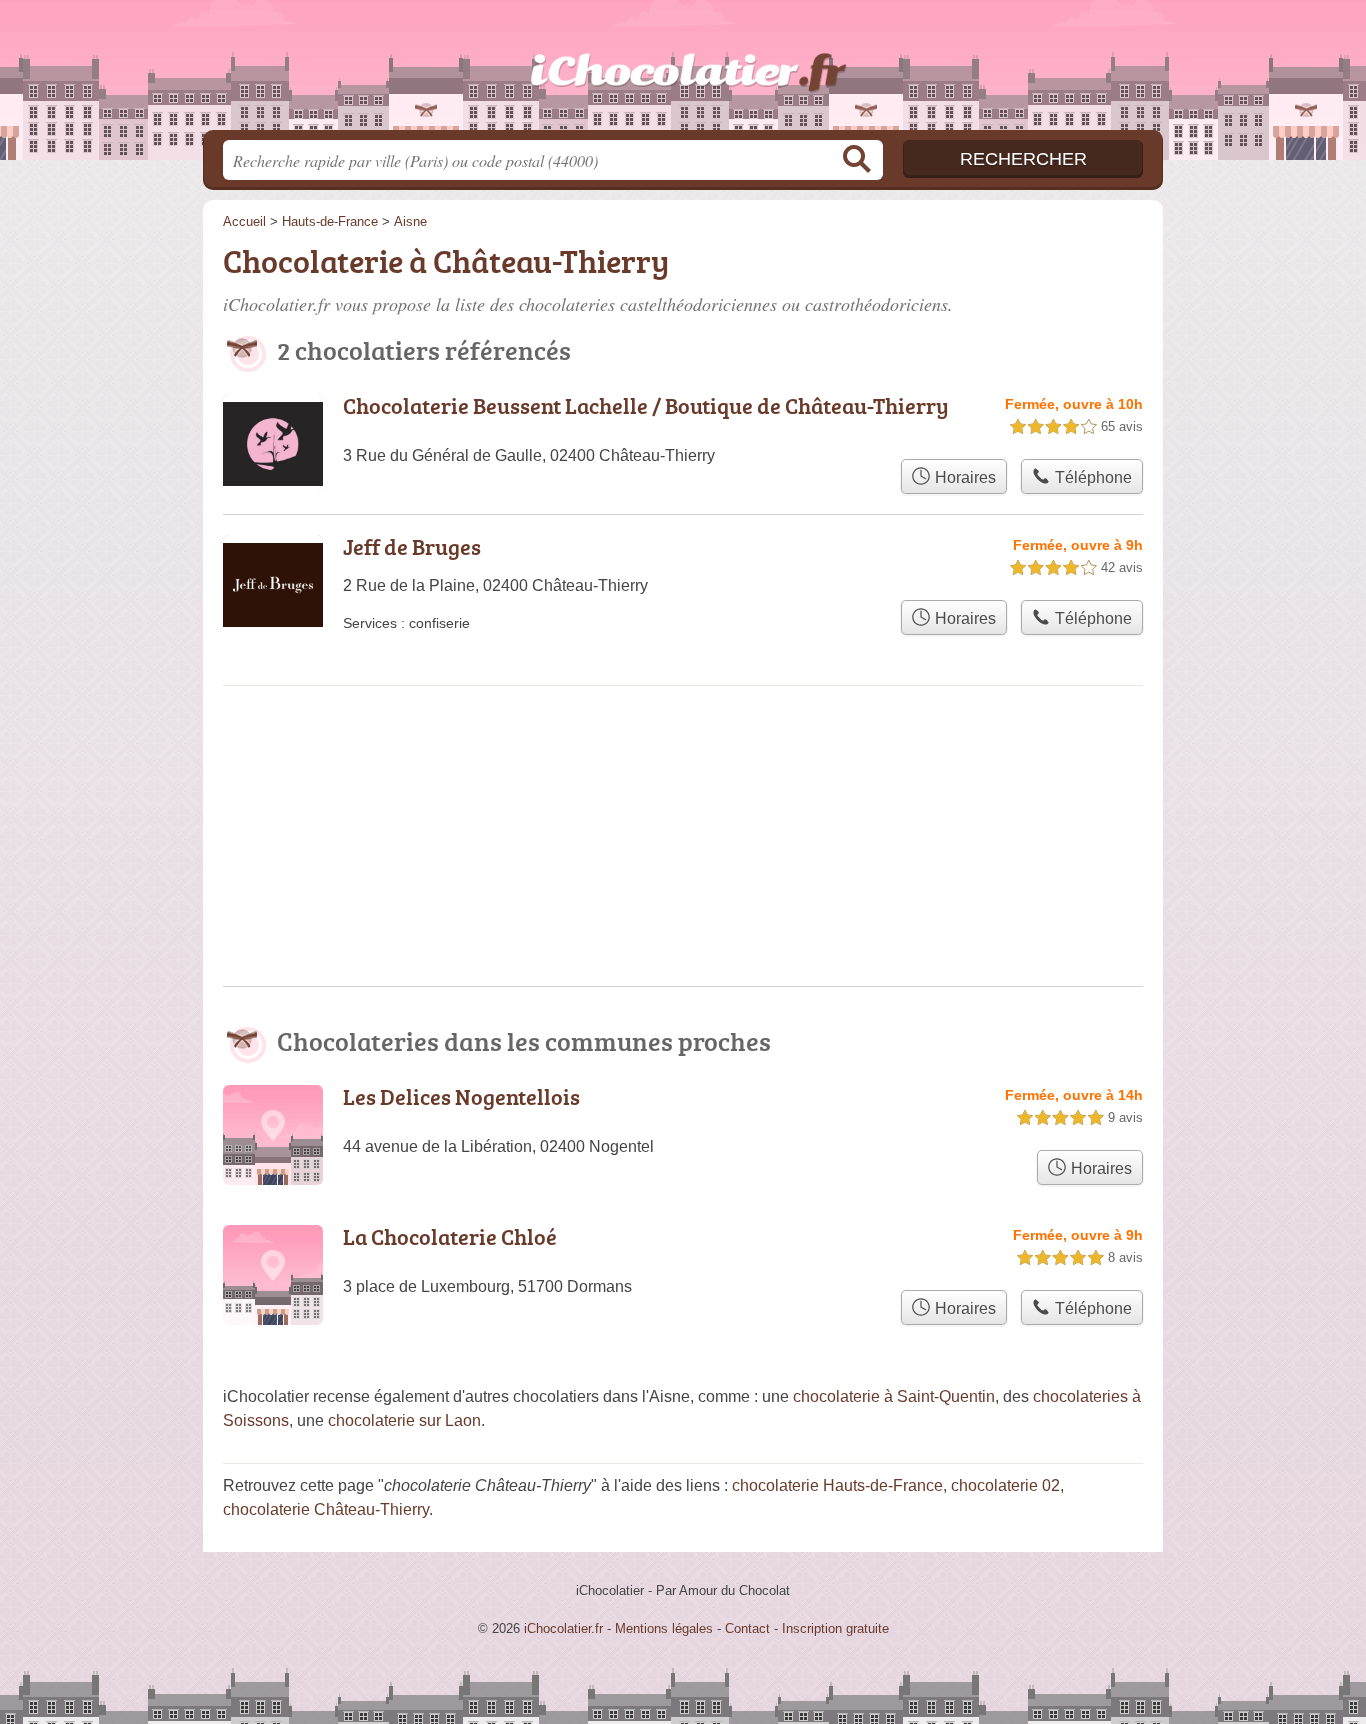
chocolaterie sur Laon (404, 1420)
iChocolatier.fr (683, 71)
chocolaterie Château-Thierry (326, 1509)
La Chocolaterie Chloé (450, 1236)
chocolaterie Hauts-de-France (837, 1485)
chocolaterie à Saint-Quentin (894, 1396)
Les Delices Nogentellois (461, 1096)
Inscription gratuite (835, 1628)
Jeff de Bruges (412, 546)
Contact (747, 1628)
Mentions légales (664, 1628)
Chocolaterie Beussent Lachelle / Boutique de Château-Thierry (646, 405)
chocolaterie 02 (1005, 1485)
